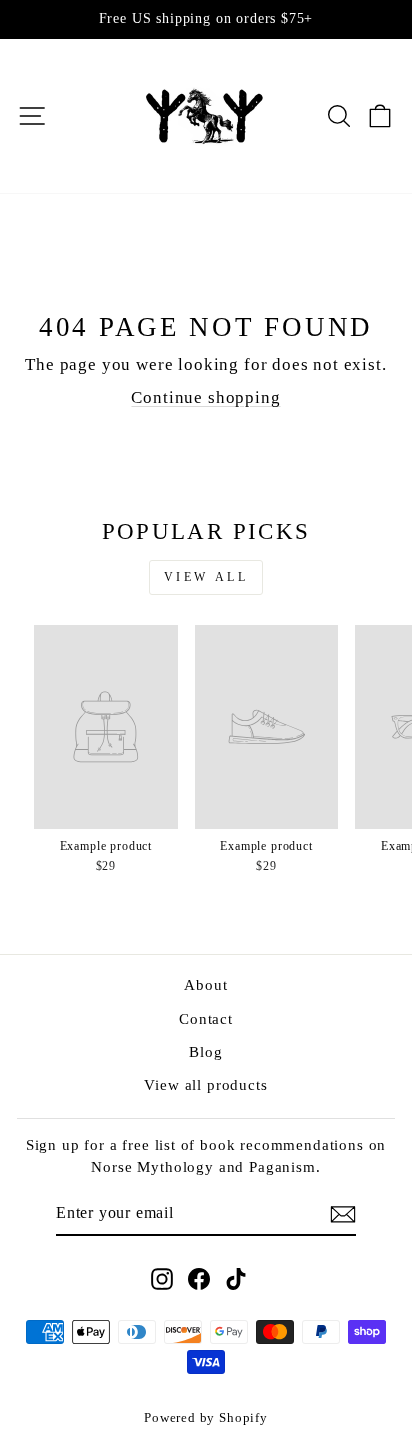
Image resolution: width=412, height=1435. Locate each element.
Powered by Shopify (206, 1418)
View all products (205, 1084)
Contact (206, 1018)
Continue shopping (205, 397)
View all (206, 577)
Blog (205, 1051)
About (205, 984)
